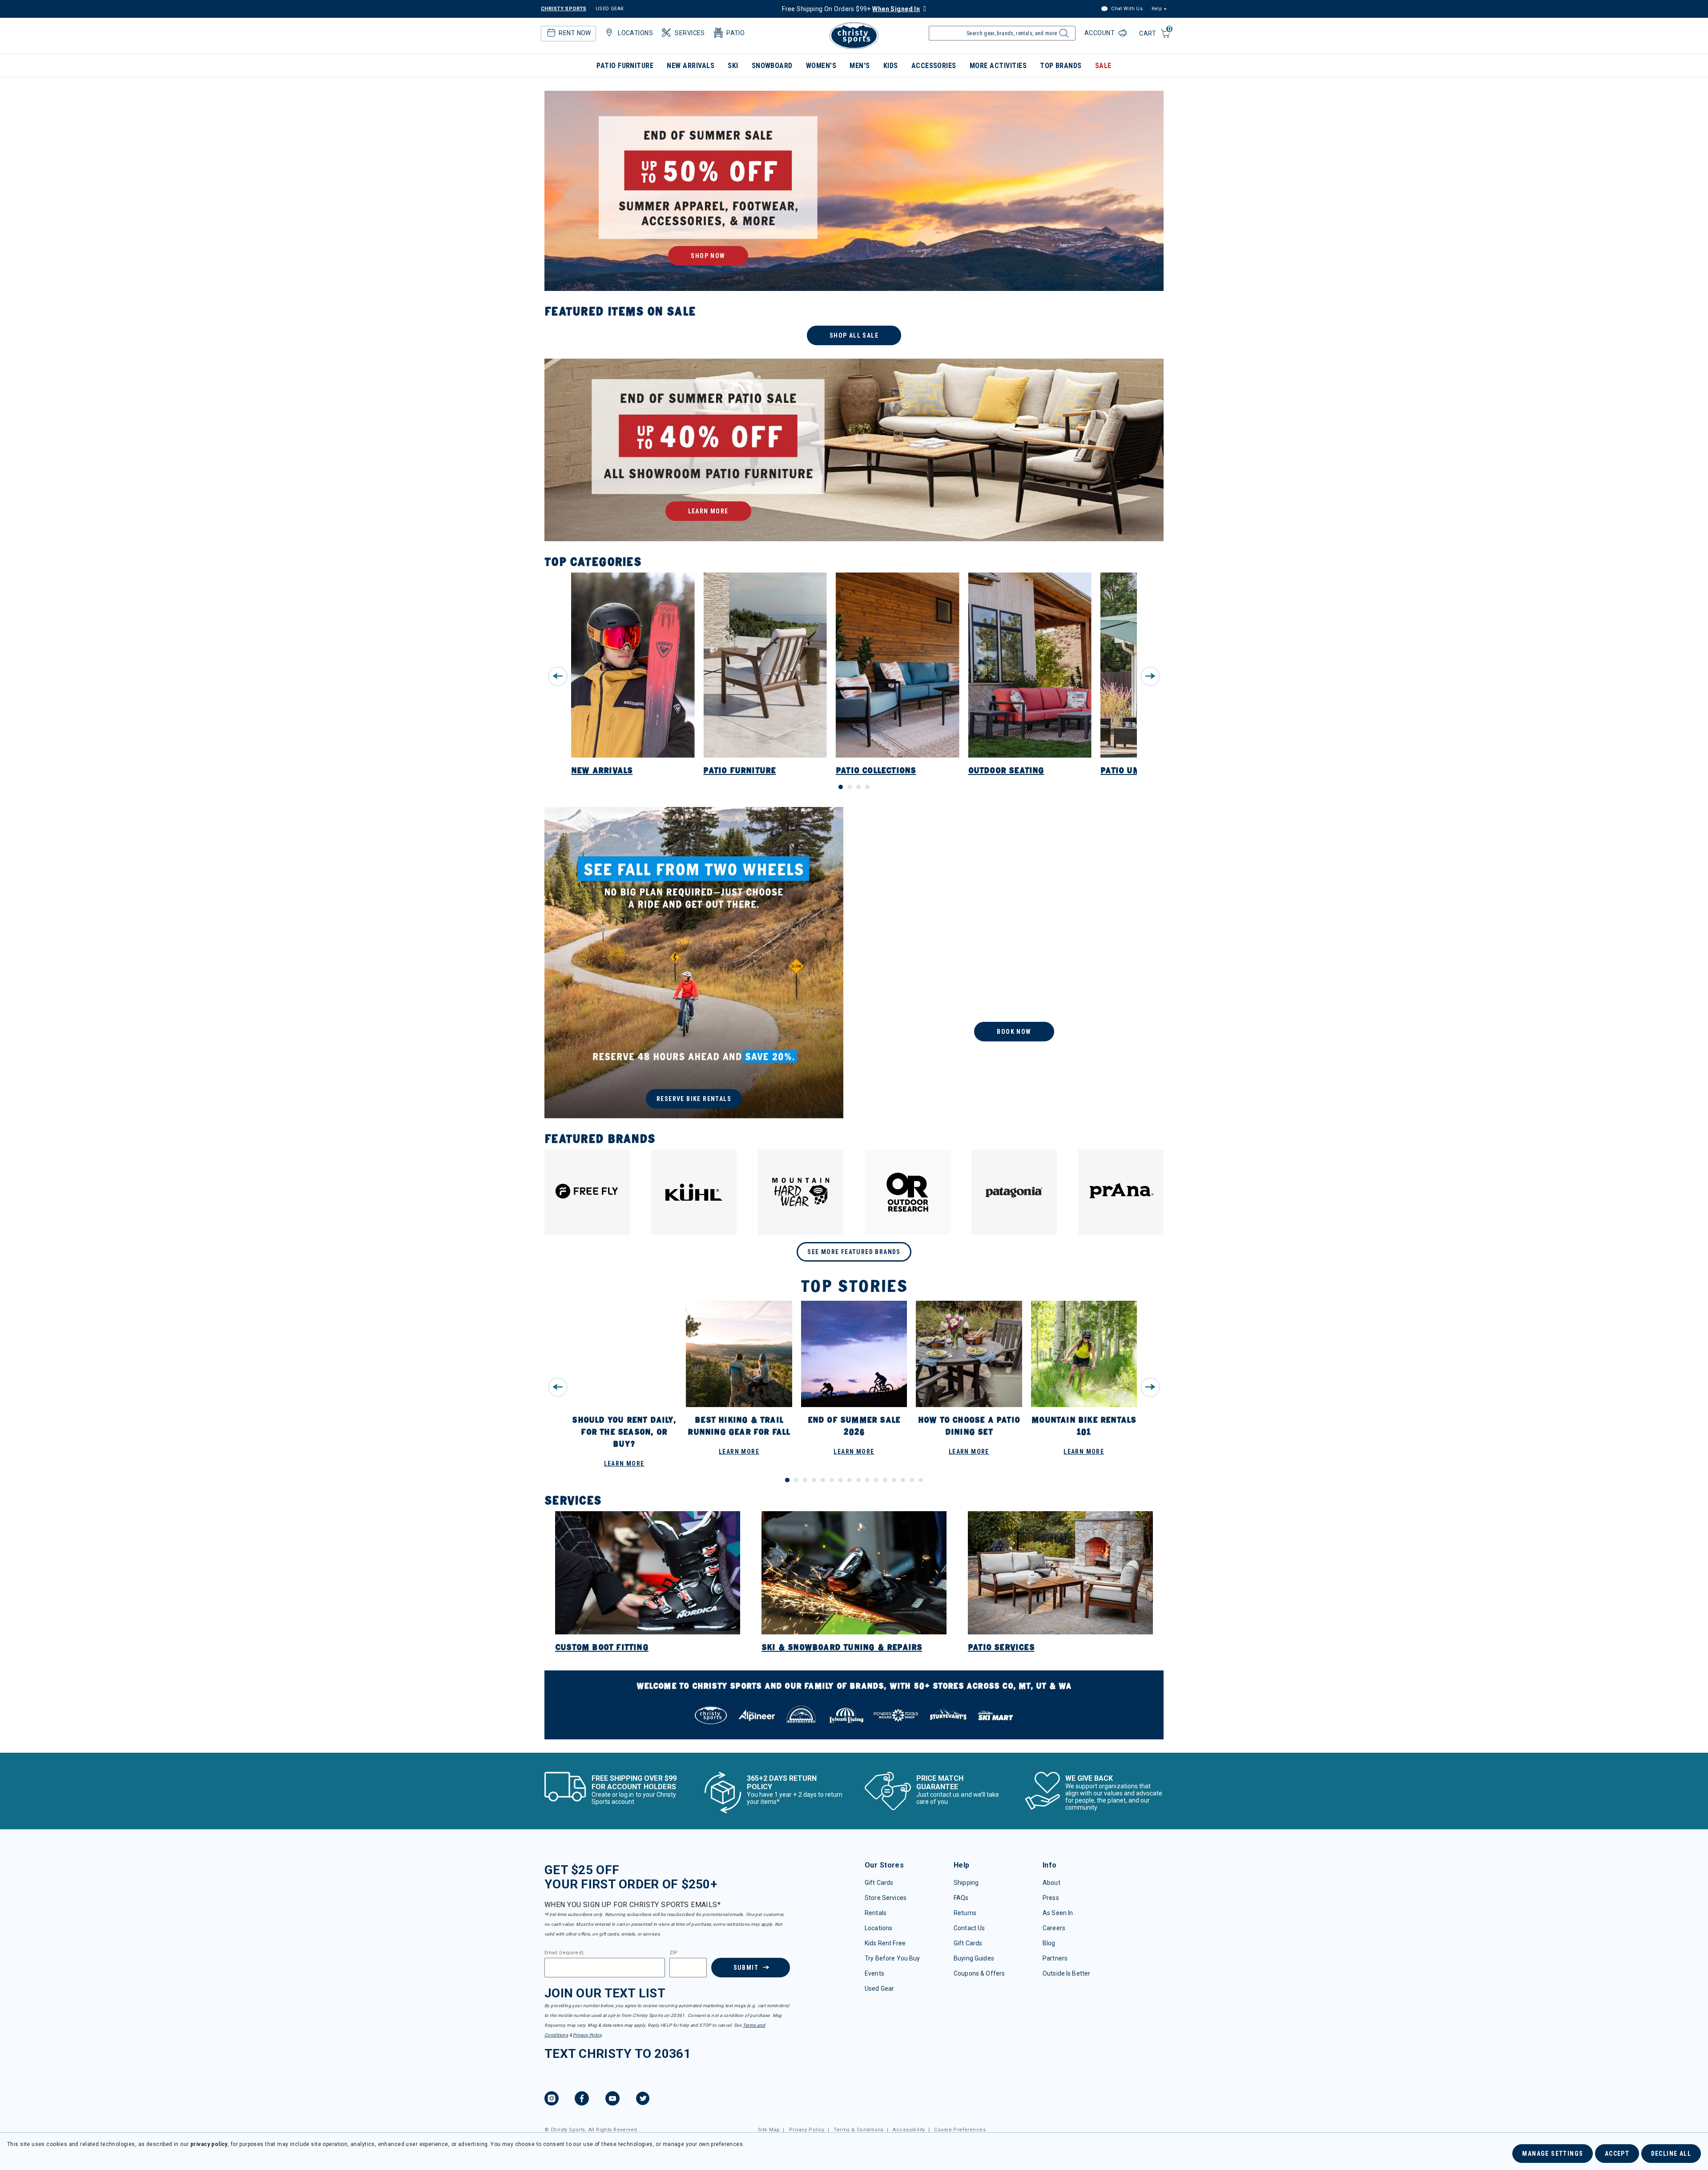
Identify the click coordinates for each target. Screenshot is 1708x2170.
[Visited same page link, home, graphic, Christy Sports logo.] (854, 36)
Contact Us (969, 1928)
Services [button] (690, 33)
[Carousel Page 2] (850, 787)
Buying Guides (974, 1958)
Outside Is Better (1066, 1973)
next (1150, 676)
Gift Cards (879, 1883)
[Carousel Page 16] (921, 1480)
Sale (1103, 66)
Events (874, 1973)
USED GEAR (610, 9)
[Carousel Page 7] (841, 1480)
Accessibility (909, 2130)
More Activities (998, 66)
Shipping (966, 1883)
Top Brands (1061, 66)
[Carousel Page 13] (894, 1480)
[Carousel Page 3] (858, 787)
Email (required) (564, 1953)
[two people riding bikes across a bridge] (694, 963)
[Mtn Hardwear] (801, 1192)
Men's (860, 66)
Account (1100, 33)
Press (1051, 1898)
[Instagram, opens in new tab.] (552, 2100)
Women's (821, 66)
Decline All (1671, 2154)
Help (1156, 9)
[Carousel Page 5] (823, 1480)
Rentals (876, 1913)
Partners (1055, 1958)
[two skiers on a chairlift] (1014, 963)
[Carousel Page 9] (858, 1480)
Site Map (769, 2130)
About (1051, 1883)
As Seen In (1058, 1913)
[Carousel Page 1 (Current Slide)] (841, 787)
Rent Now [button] (575, 33)
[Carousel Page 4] (867, 787)
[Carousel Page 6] (832, 1480)
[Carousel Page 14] (903, 1480)
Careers (1054, 1928)
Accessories (934, 66)
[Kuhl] (694, 1192)
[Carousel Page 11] (876, 1480)
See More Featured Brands (854, 1252)
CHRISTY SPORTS (564, 9)
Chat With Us (1126, 9)
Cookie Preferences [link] (960, 2130)
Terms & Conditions (859, 2130)
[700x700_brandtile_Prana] (1121, 1192)
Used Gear (879, 1988)
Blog (1049, 1943)
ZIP (673, 1953)
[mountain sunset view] (854, 191)
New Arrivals (691, 66)
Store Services (886, 1898)
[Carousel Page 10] (867, 1480)
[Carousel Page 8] (850, 1480)
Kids (891, 66)
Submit (746, 1968)
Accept (1617, 2154)
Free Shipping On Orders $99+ (851, 9)
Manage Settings (1553, 2154)
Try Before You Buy (892, 1958)
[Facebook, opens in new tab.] (582, 2100)
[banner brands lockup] (854, 1705)
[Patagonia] (1014, 1192)
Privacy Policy (587, 2035)
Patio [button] (735, 33)
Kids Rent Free (885, 1943)
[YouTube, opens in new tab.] (612, 2100)
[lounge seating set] (854, 450)
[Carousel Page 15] (912, 1480)
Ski (733, 66)
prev (558, 676)
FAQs (961, 1898)
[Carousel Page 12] (885, 1480)
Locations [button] (635, 33)
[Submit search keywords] (1063, 36)
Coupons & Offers (979, 1973)
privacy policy (209, 2144)
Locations (878, 1928)
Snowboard (772, 66)
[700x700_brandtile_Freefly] (587, 1192)
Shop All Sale (854, 335)
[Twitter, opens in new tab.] (643, 2100)
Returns (965, 1913)
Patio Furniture (625, 66)
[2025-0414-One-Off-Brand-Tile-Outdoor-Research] (907, 1192)
